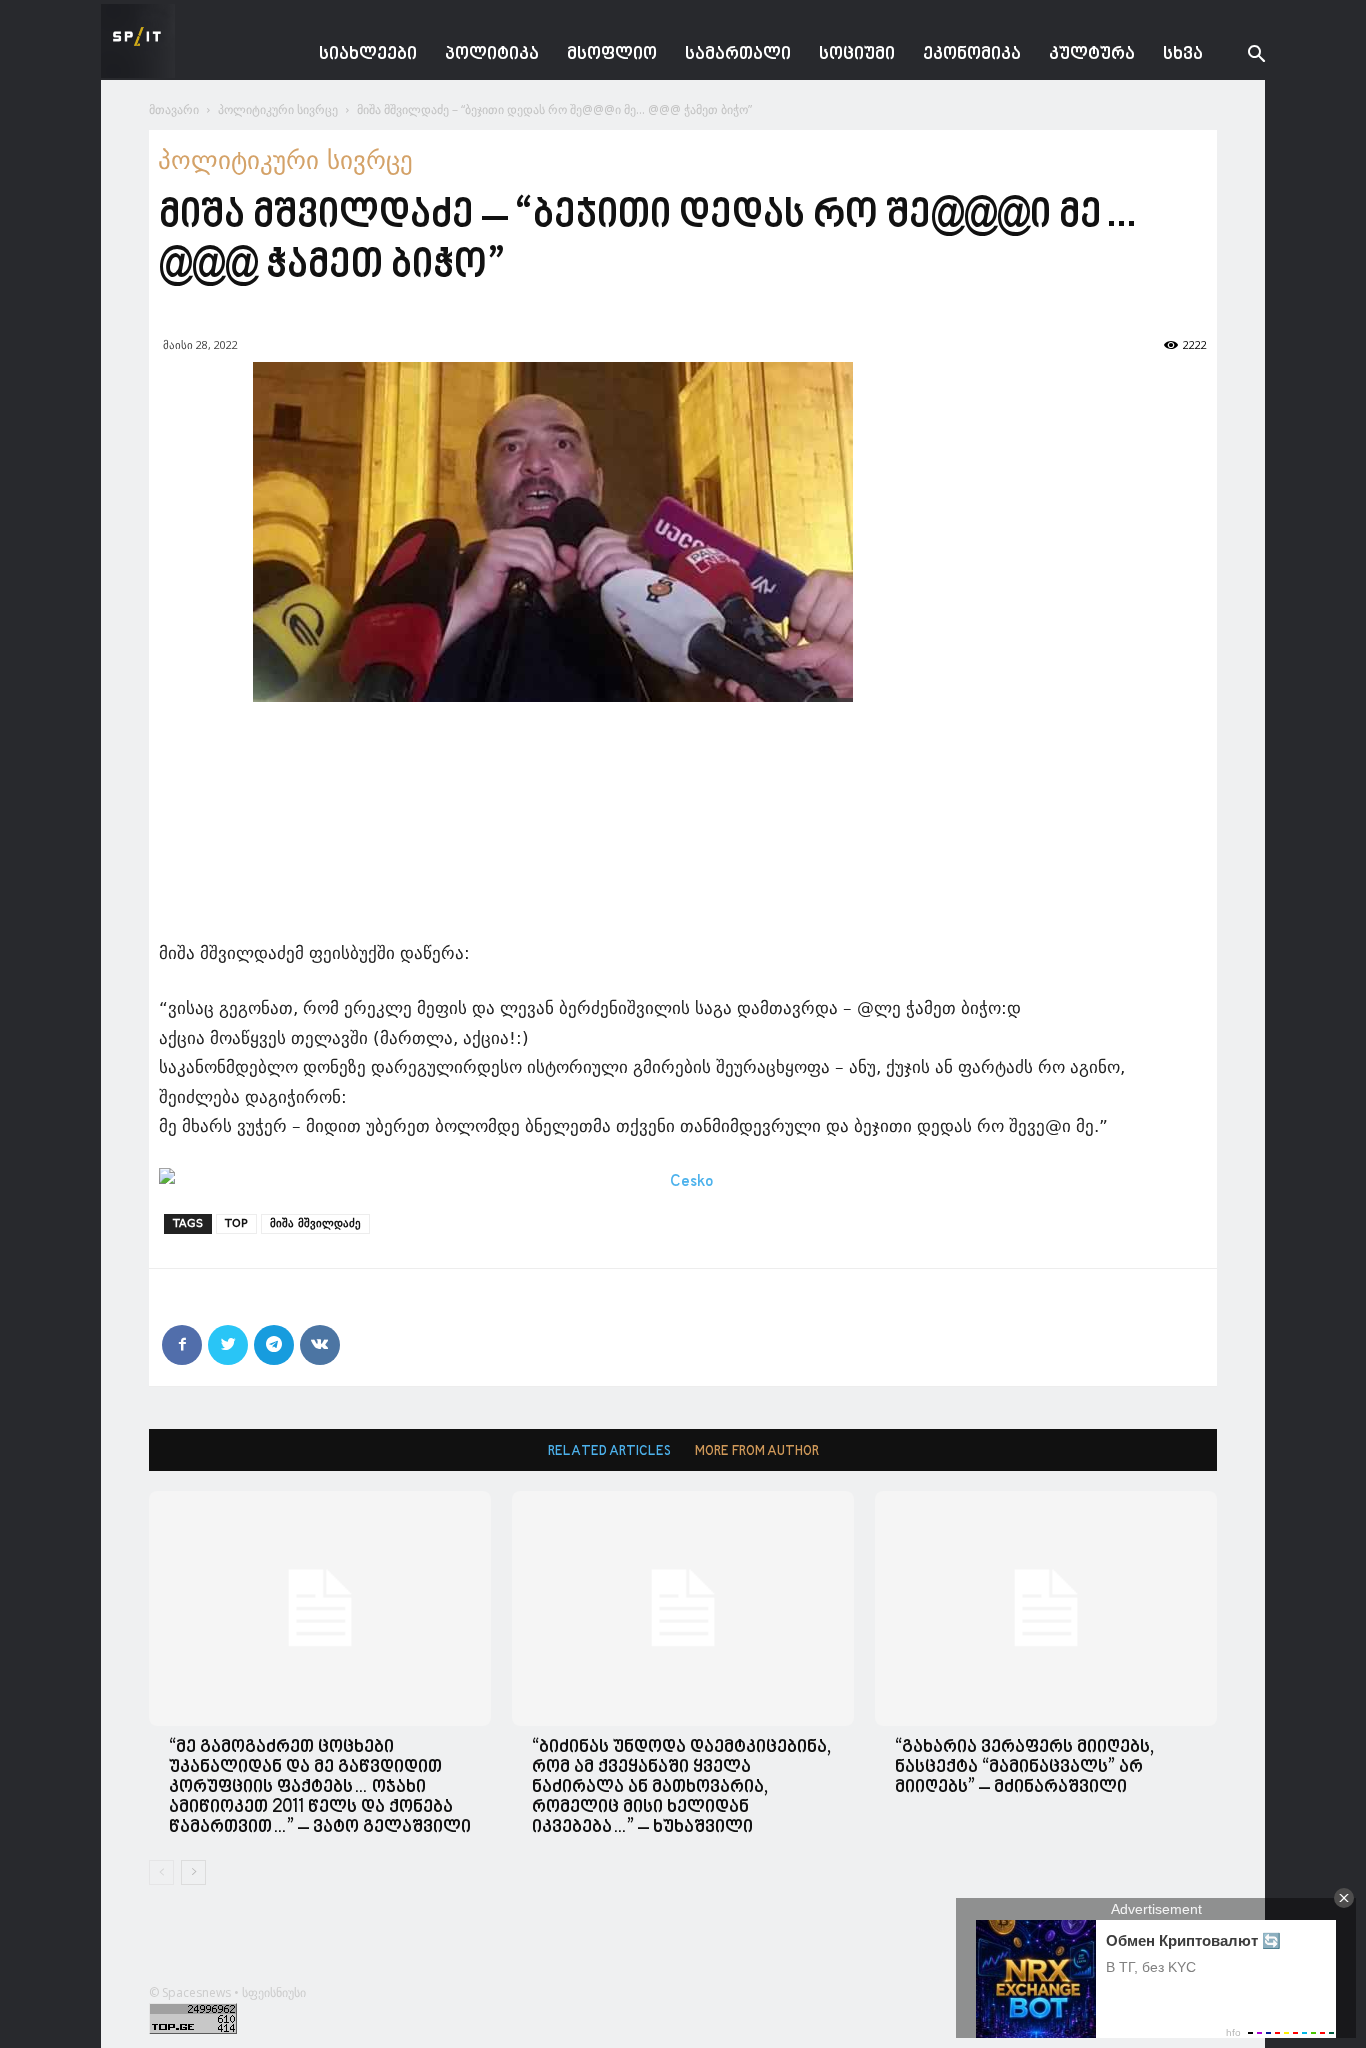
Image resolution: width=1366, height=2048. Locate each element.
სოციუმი (857, 54)
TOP (236, 1223)
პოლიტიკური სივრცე (278, 109)
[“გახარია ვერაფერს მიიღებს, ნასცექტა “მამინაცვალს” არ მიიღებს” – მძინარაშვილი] (1046, 1608)
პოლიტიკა (492, 54)
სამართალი (738, 54)
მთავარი (174, 109)
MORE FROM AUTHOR (757, 1451)
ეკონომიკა (972, 54)
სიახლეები (368, 54)
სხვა (1183, 54)
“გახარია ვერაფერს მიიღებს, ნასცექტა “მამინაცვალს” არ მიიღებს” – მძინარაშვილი (1024, 1767)
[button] (1241, 56)
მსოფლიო (612, 54)
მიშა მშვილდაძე (315, 1223)
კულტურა (1092, 54)
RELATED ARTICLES (609, 1451)
